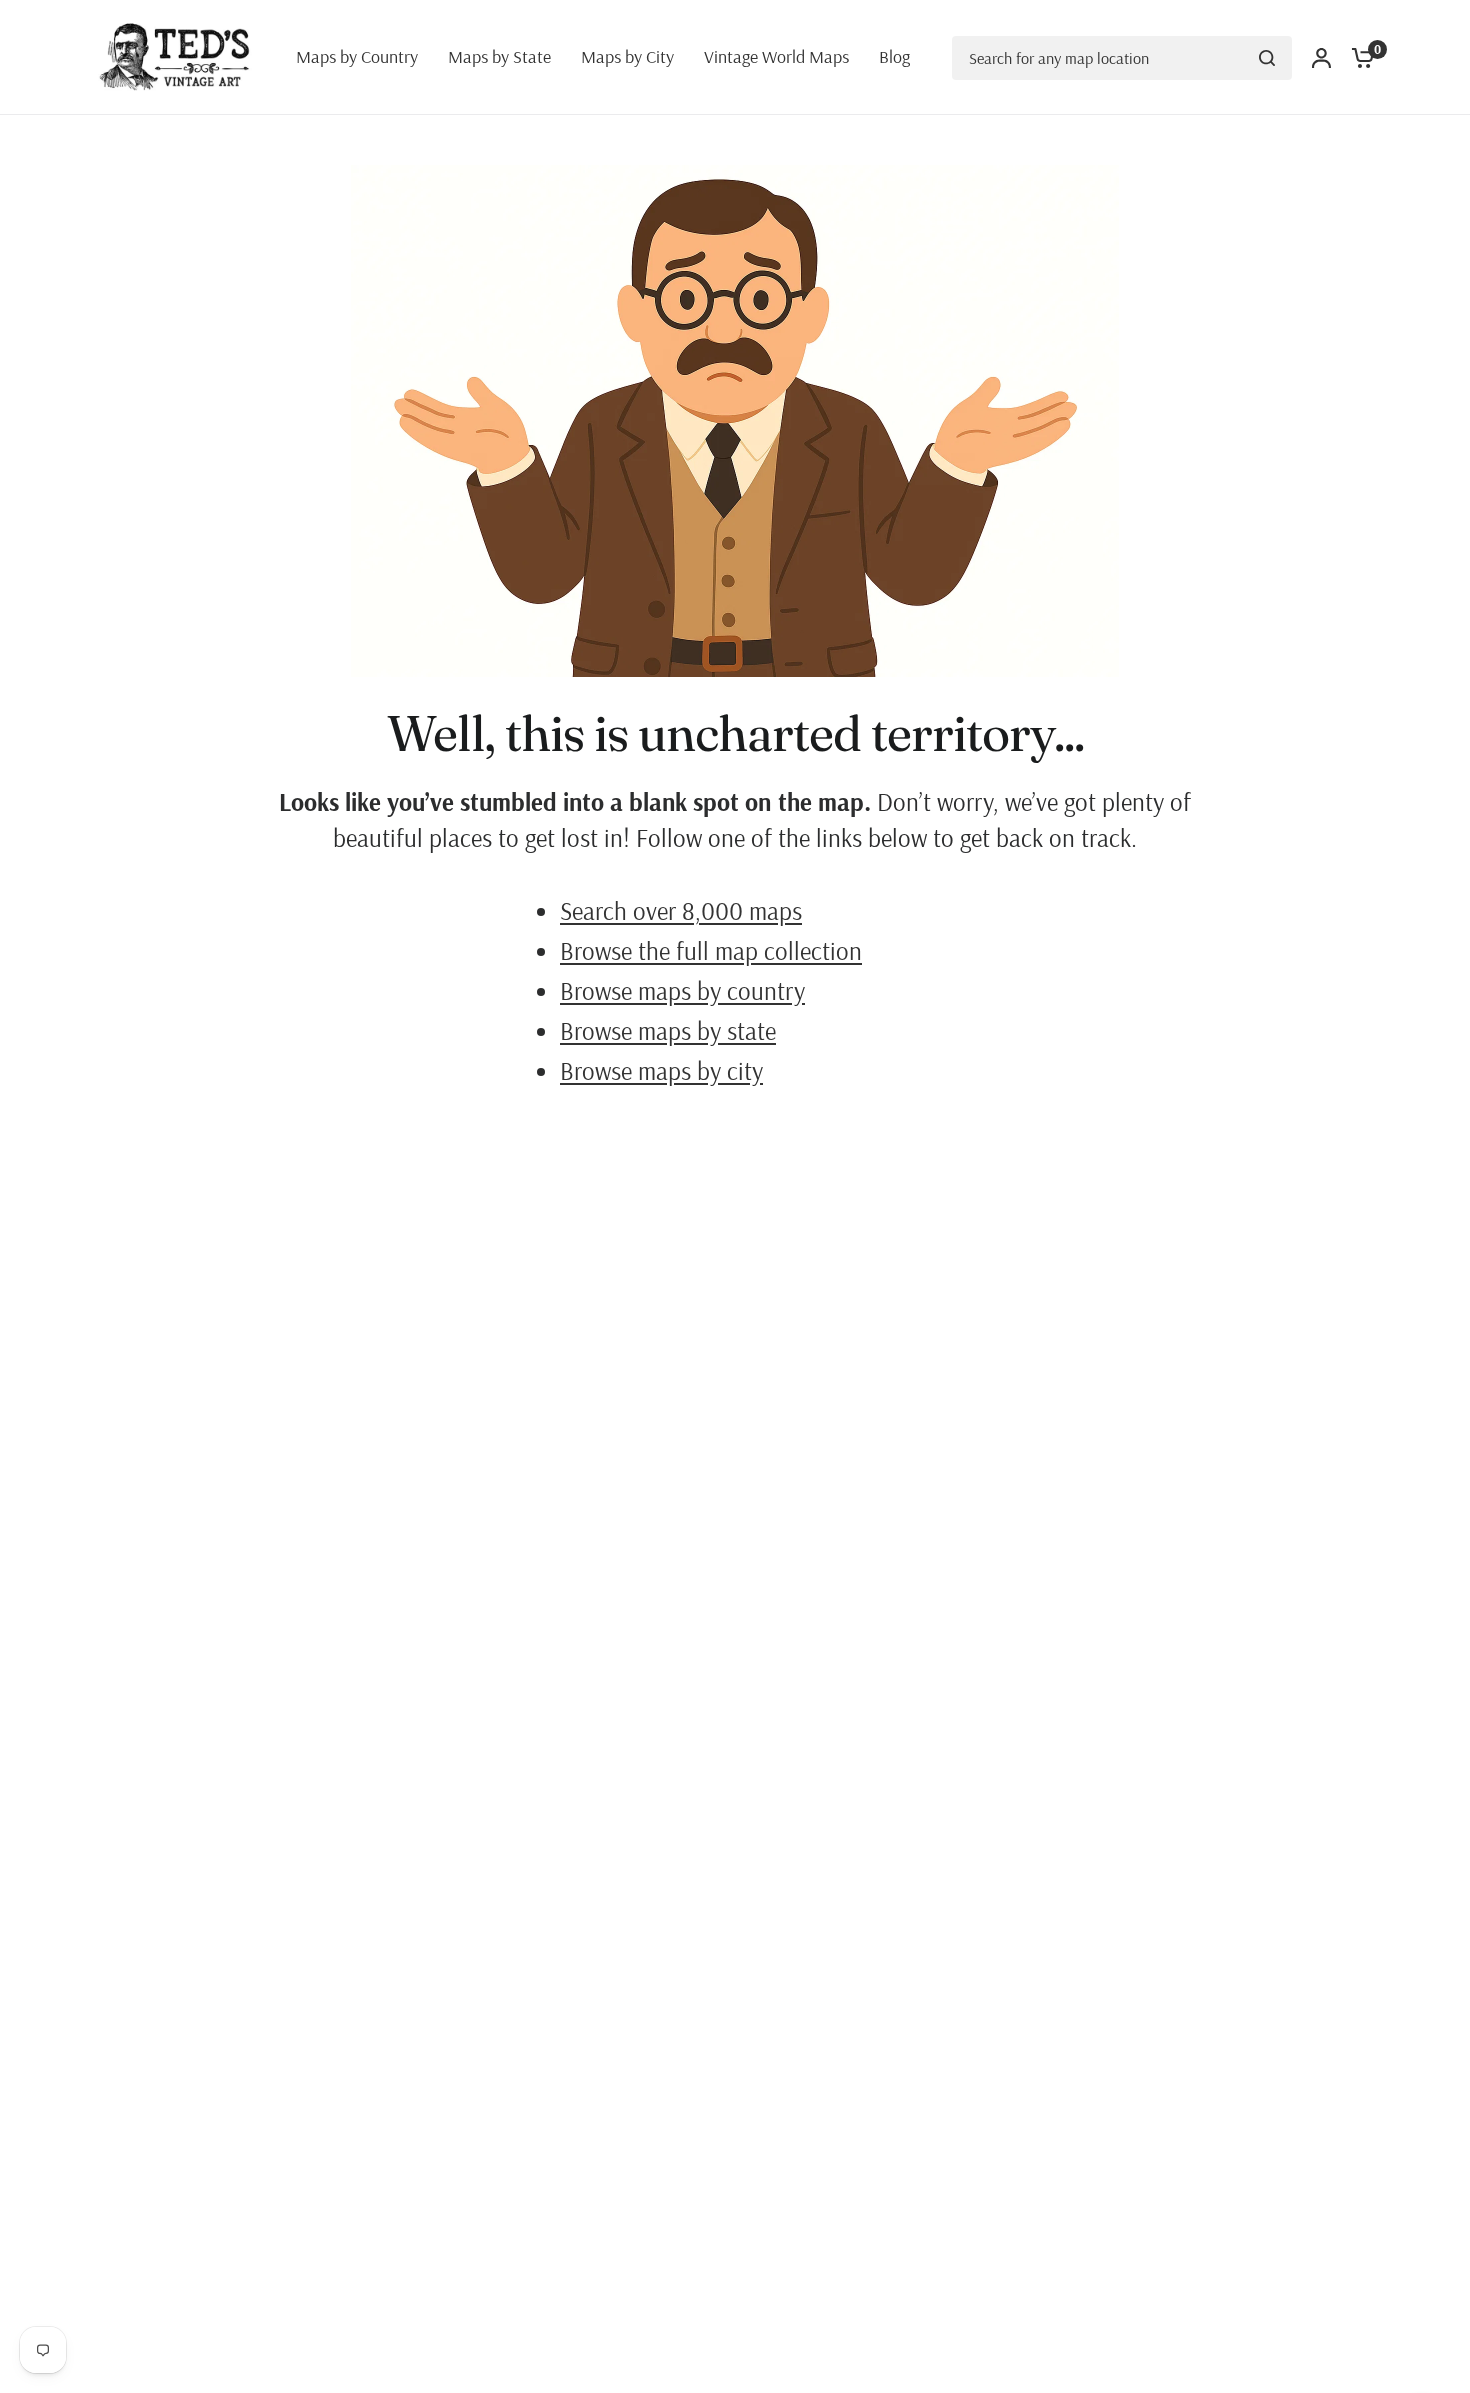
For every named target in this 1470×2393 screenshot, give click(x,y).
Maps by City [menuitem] (627, 56)
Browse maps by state (668, 1030)
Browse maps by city (661, 1070)
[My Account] (1321, 57)
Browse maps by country (682, 990)
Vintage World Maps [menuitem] (776, 56)
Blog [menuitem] (894, 56)
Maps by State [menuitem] (499, 56)
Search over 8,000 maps (681, 910)
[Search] (1267, 58)
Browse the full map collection (711, 950)
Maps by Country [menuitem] (357, 56)
